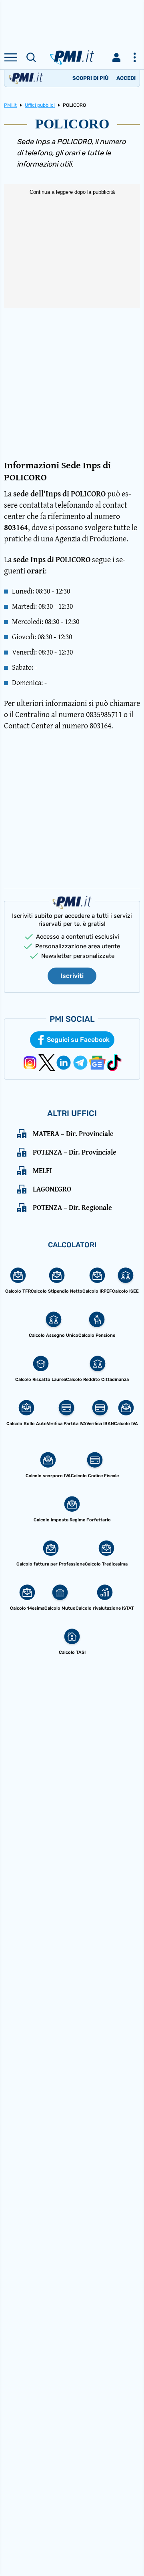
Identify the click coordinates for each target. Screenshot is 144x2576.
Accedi (126, 78)
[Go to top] (128, 2550)
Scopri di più (90, 78)
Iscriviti (72, 976)
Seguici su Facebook (78, 1040)
